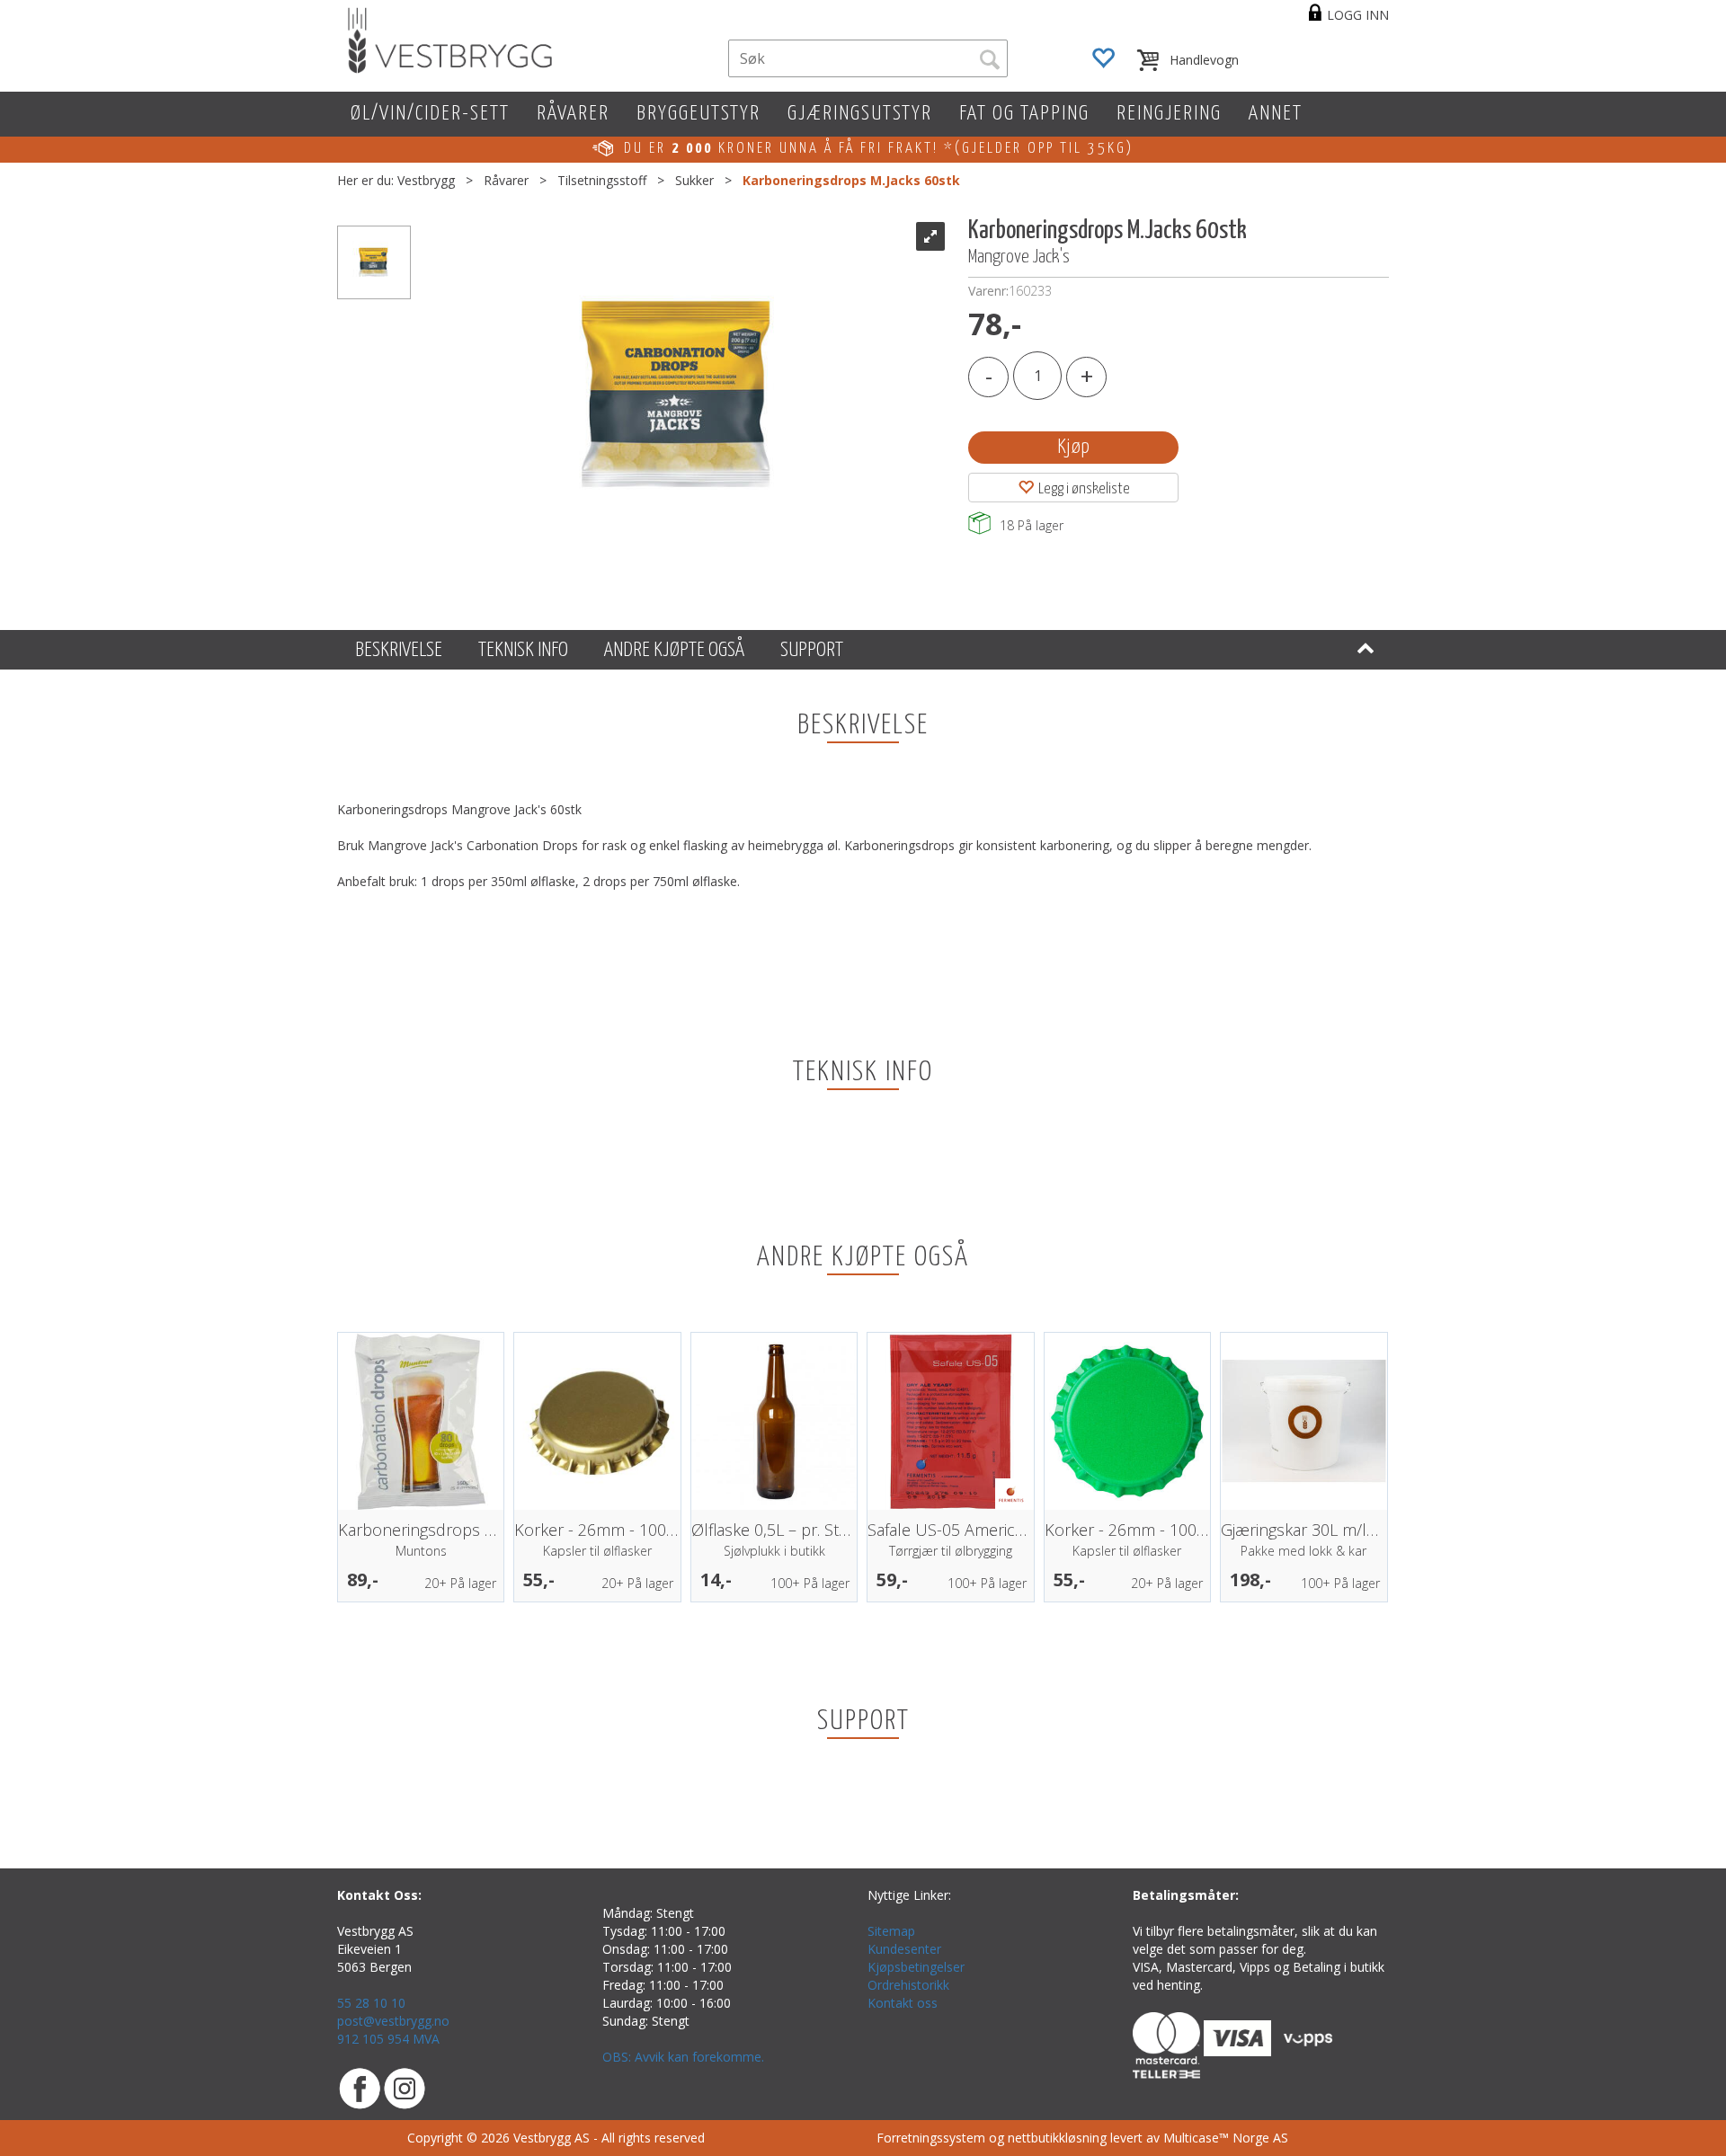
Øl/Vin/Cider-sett (430, 114)
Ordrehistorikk (908, 1985)
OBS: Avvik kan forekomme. (683, 2057)
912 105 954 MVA (388, 2039)
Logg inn (1358, 15)
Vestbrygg (426, 180)
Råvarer (573, 114)
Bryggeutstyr (698, 114)
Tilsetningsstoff (602, 180)
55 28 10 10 (371, 2003)
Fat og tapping (1024, 114)
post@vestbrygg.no (393, 2021)
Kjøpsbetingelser (916, 1967)
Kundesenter (904, 1949)
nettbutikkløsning (1057, 2138)
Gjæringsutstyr (860, 114)
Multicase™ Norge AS (1226, 2138)
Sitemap (891, 1931)
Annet (1276, 114)
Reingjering (1169, 114)
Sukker (694, 180)
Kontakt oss (903, 2003)
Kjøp (1073, 447)
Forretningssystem (931, 2138)
